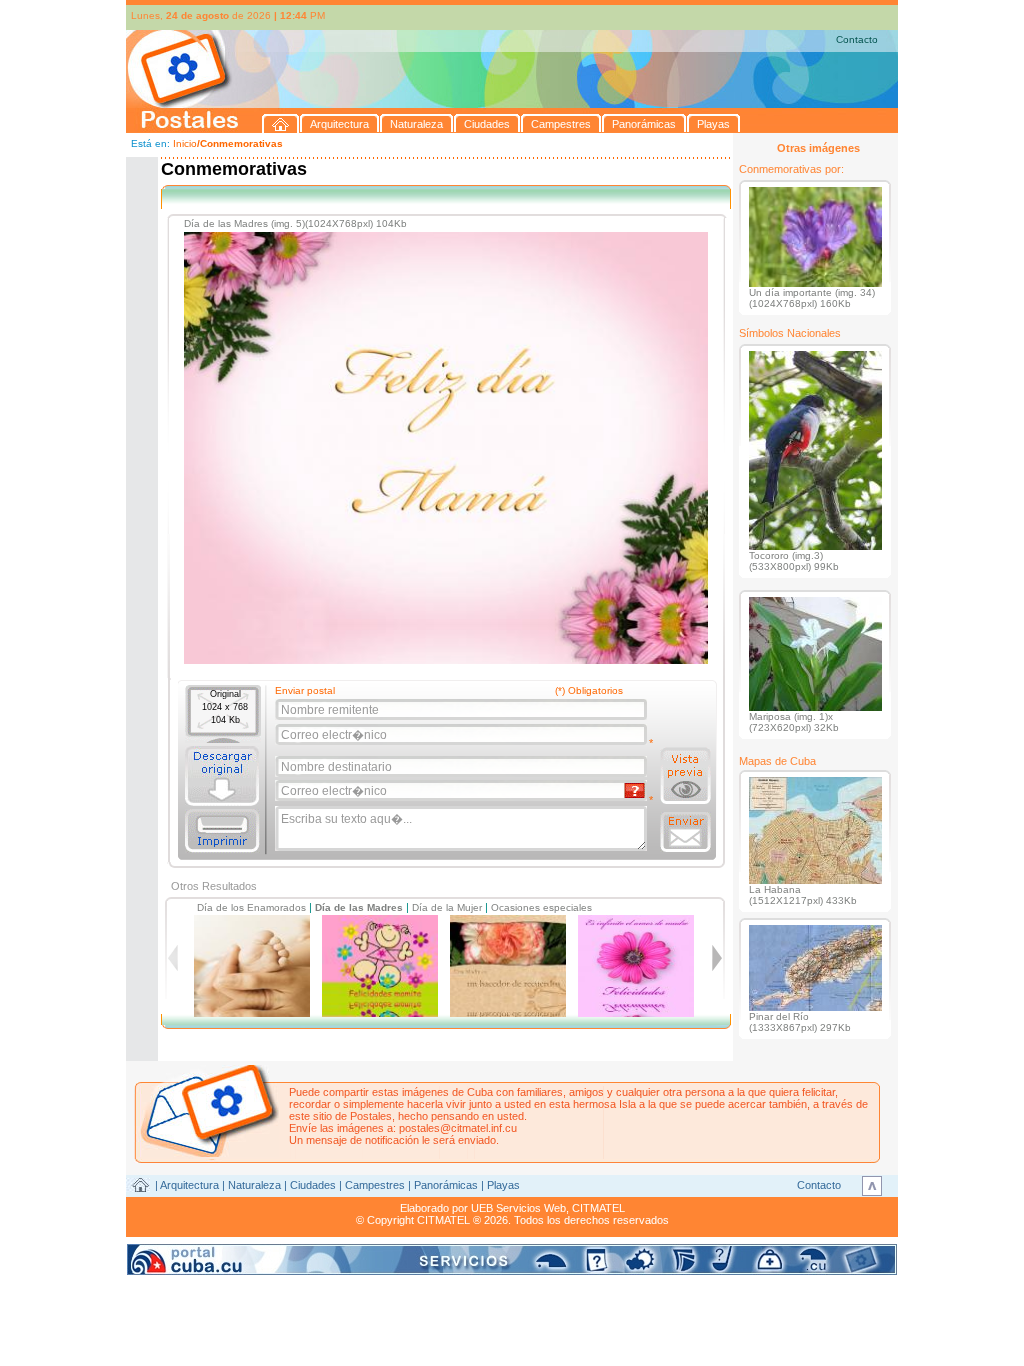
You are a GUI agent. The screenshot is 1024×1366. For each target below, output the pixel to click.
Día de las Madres (359, 907)
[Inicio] (281, 123)
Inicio (185, 143)
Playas (503, 1185)
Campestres (375, 1185)
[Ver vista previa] (685, 776)
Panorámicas (446, 1185)
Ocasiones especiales (541, 907)
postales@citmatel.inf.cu (458, 1128)
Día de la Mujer (447, 907)
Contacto (857, 39)
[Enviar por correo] (685, 832)
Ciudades (313, 1185)
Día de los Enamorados (251, 907)
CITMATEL (598, 1208)
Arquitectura (189, 1185)
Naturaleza (254, 1185)
